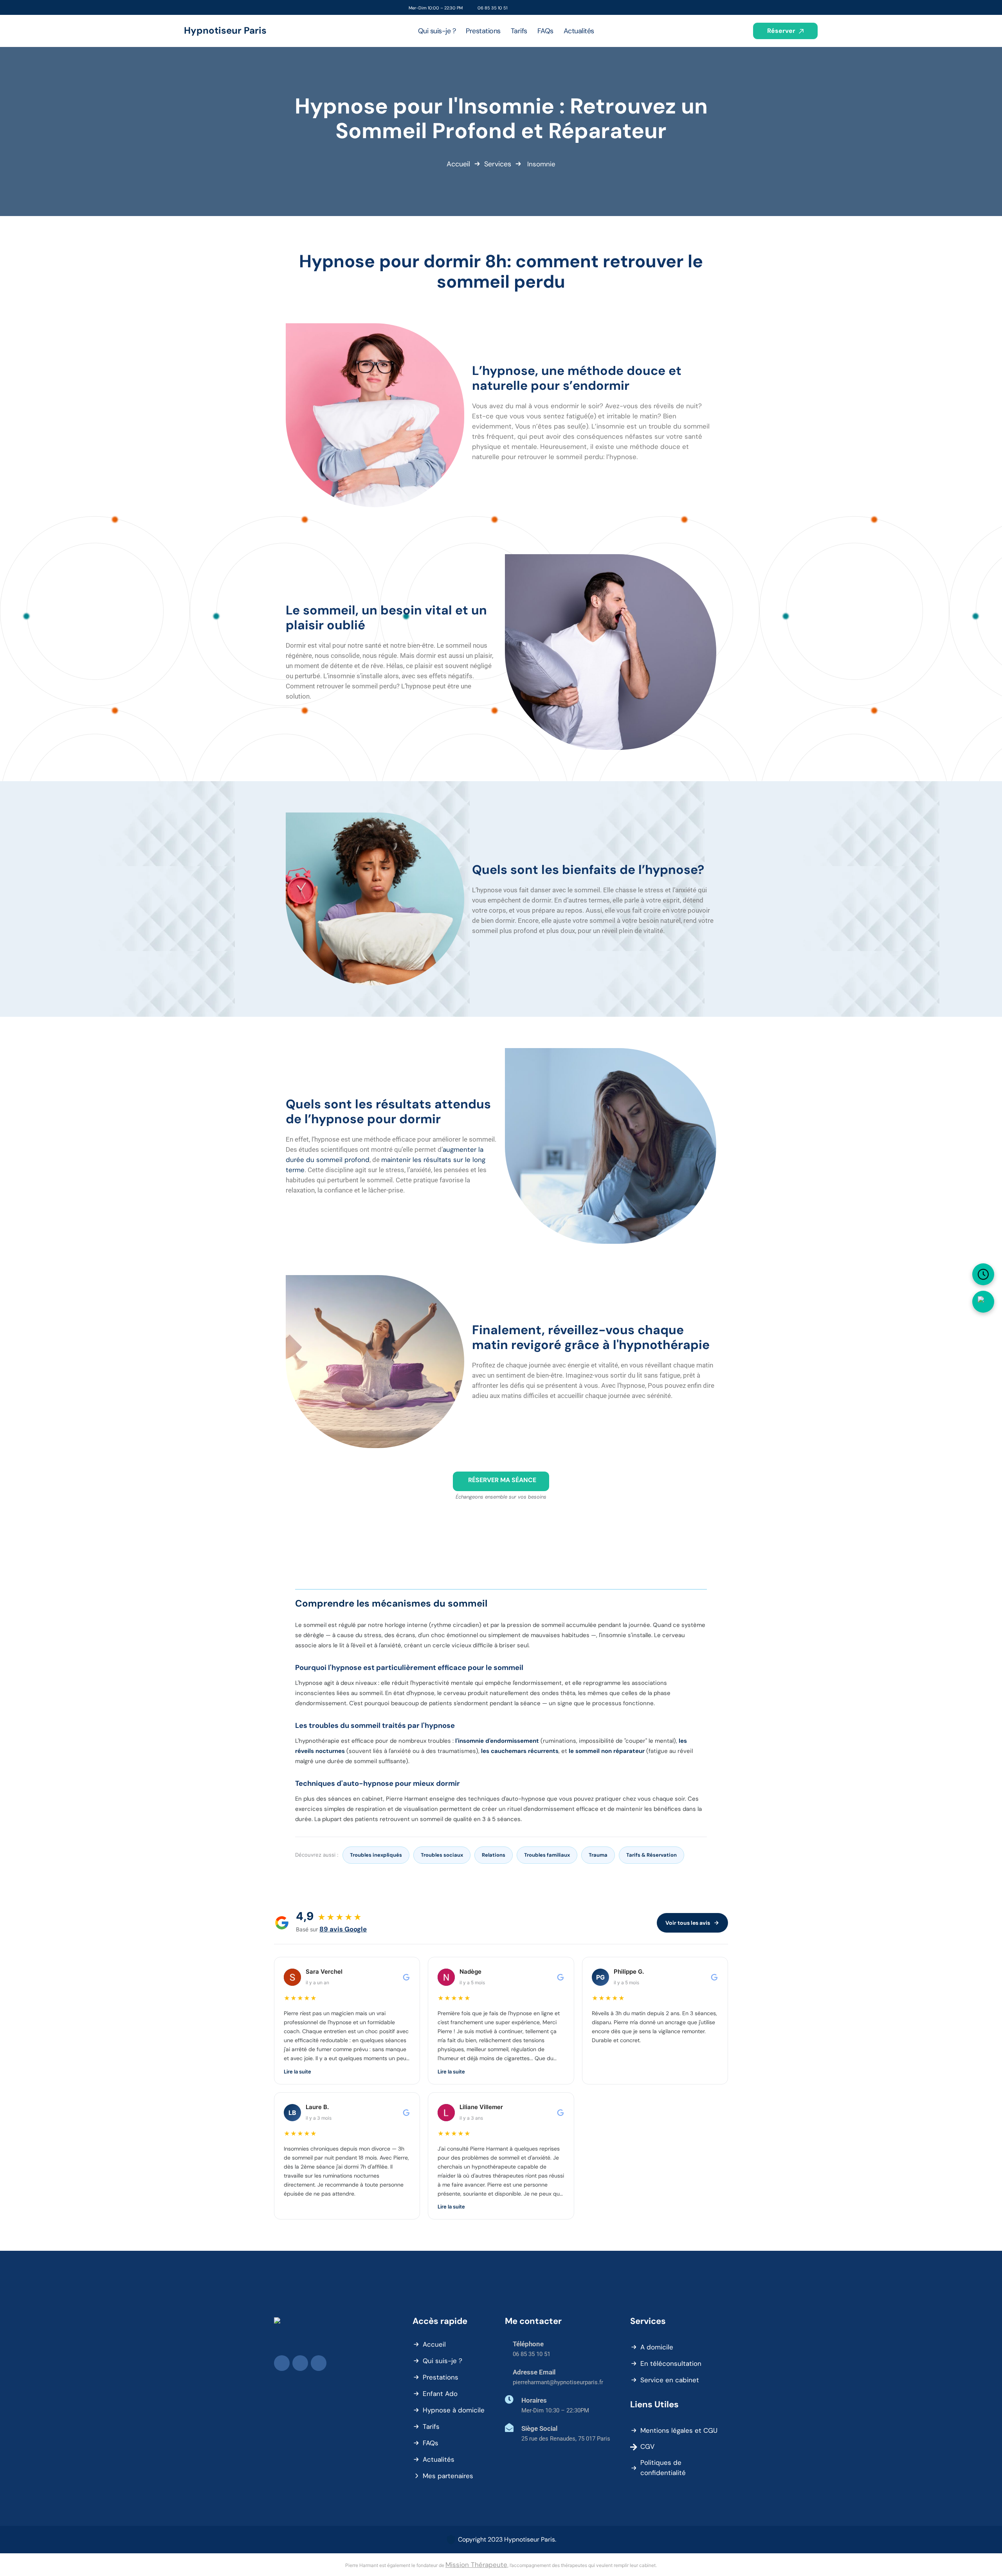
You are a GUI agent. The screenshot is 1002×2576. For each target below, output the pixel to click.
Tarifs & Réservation (651, 1855)
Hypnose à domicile (454, 2410)
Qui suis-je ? (442, 2361)
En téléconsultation (671, 2363)
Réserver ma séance (502, 1480)
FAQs (431, 2443)
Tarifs (431, 2426)
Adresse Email (534, 2372)
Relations (494, 1855)
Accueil (458, 164)
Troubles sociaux (442, 1855)
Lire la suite (297, 2072)
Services (498, 164)
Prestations (441, 2377)
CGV (647, 2446)
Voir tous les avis (688, 1923)
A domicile (657, 2347)
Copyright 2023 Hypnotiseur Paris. (507, 2539)
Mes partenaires (448, 2476)
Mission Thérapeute (476, 2565)
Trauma (598, 1855)
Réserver (782, 31)
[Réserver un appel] (983, 1274)
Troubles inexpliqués (376, 1855)
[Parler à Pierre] (983, 1302)
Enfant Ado (440, 2394)
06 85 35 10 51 (492, 8)
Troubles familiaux (547, 1855)
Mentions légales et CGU (679, 2430)
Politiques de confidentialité (663, 2468)
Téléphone (528, 2344)
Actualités (439, 2459)
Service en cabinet (670, 2380)
